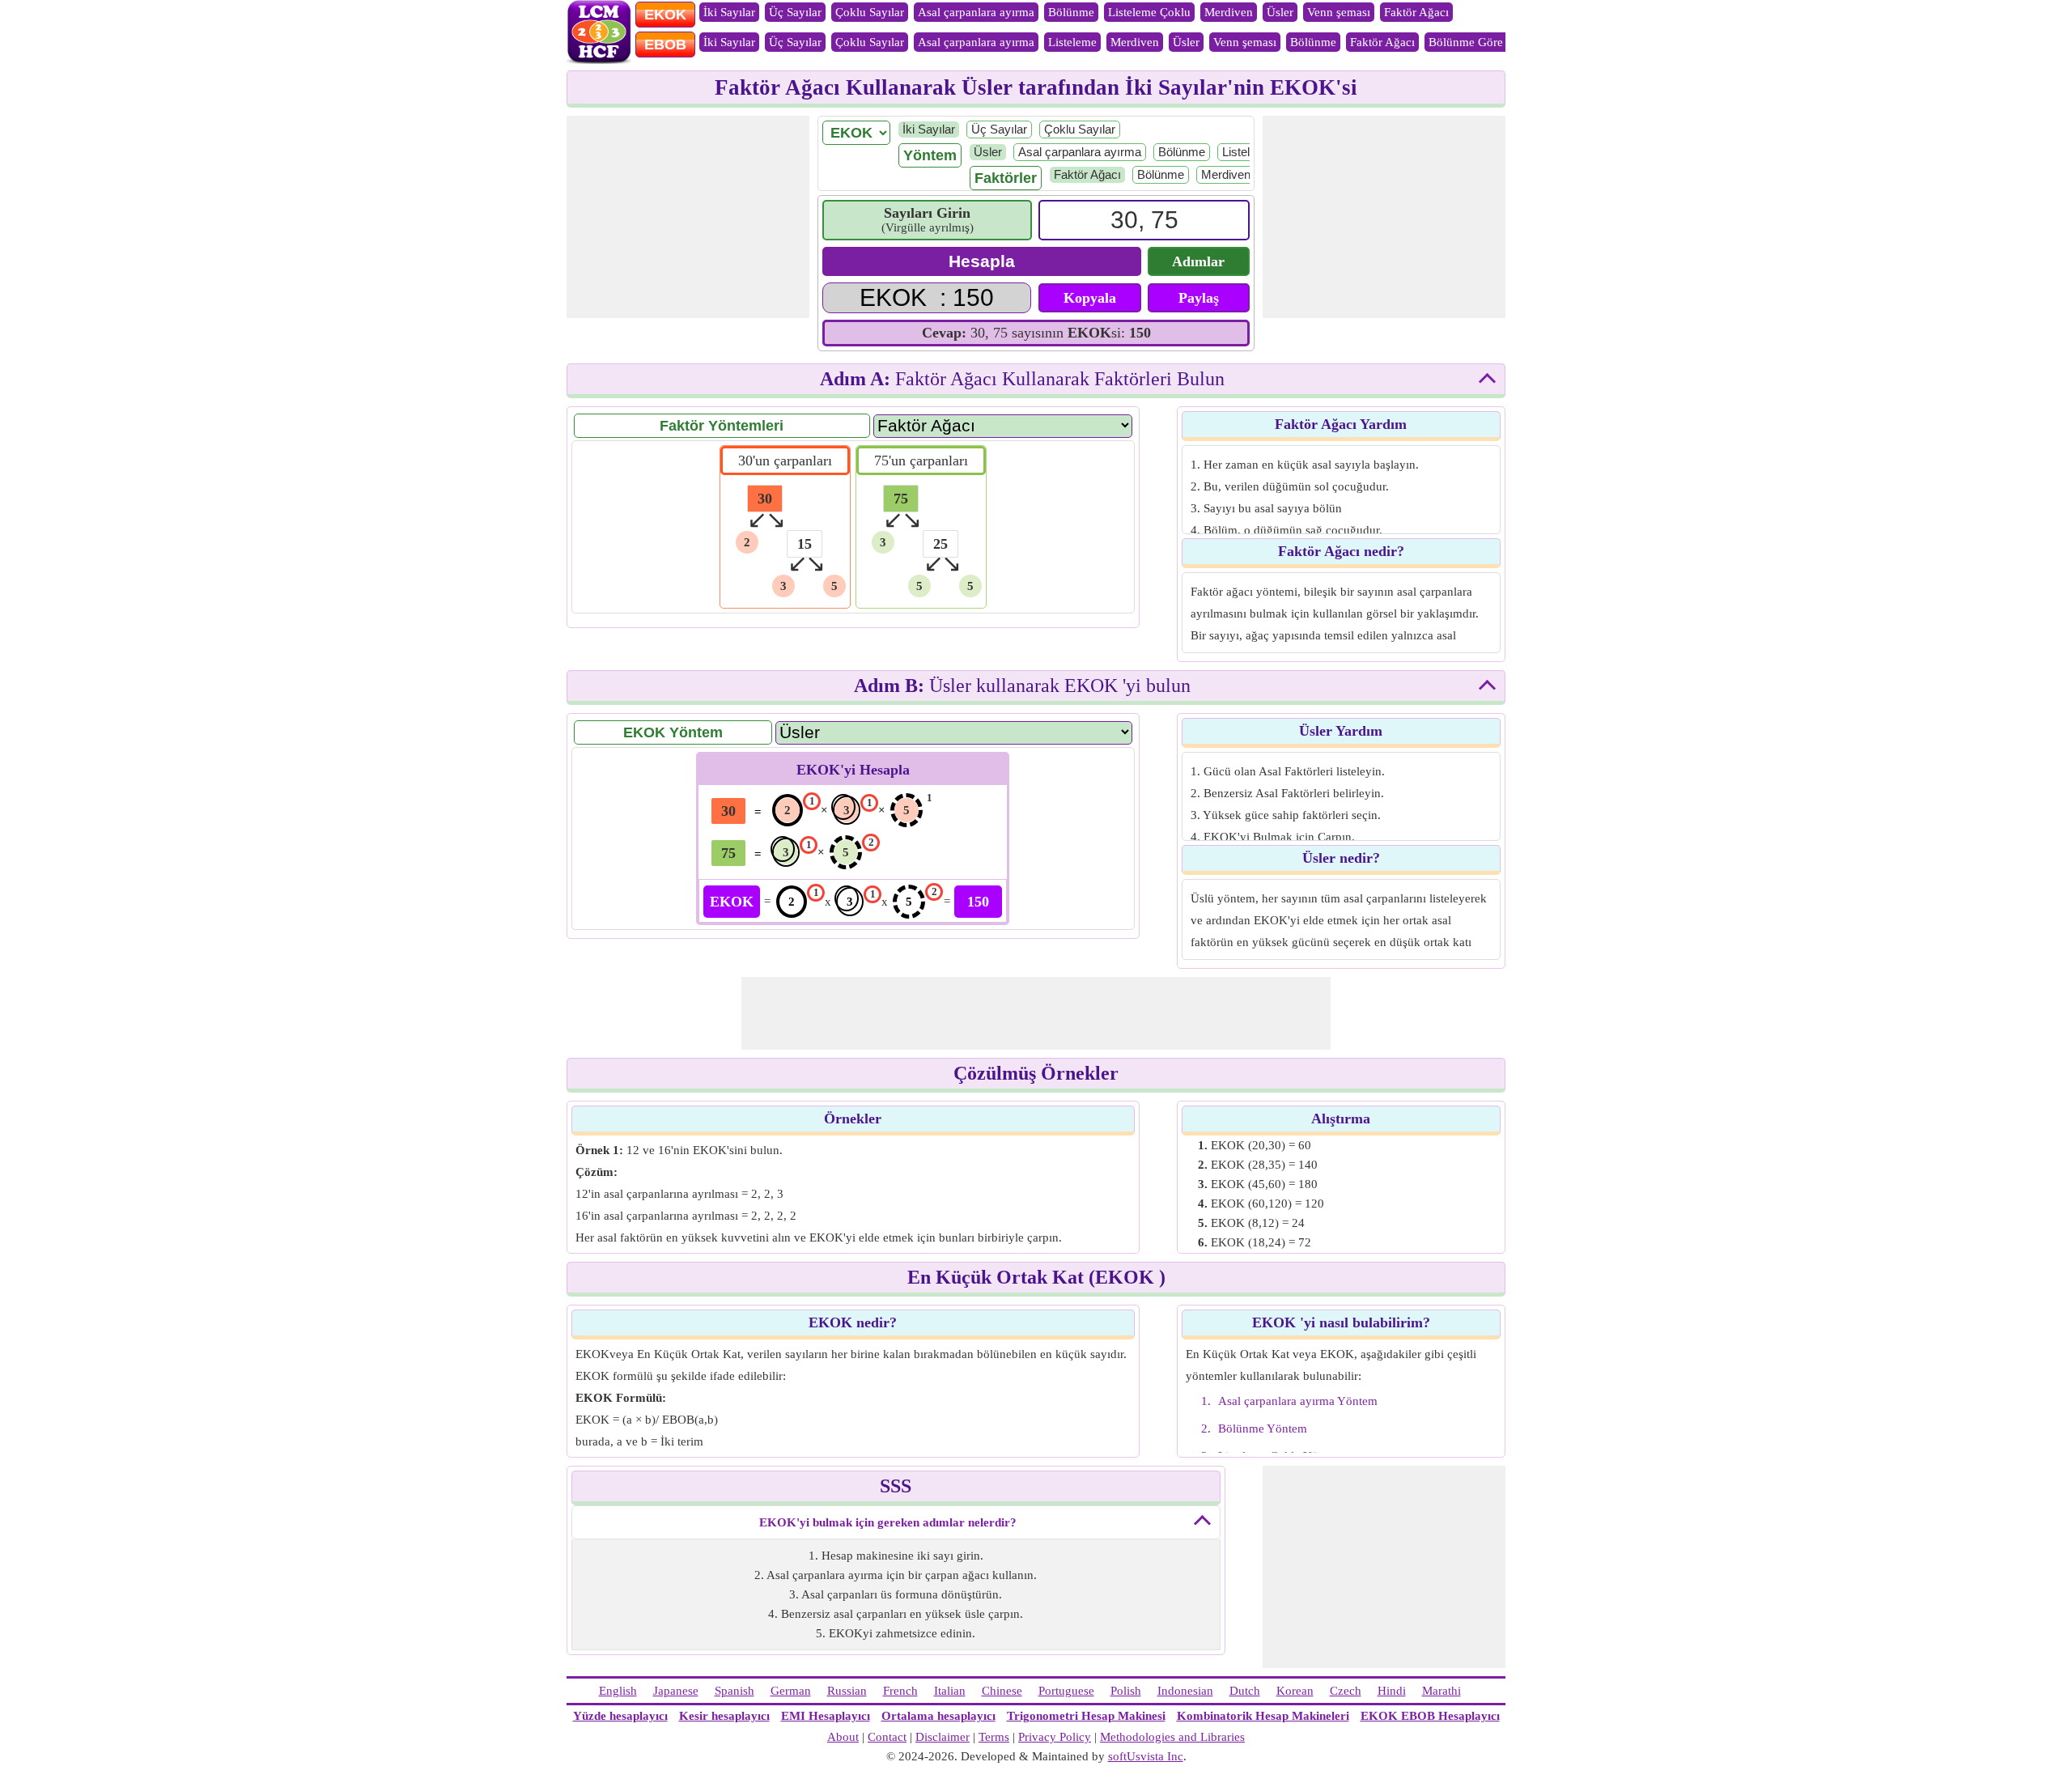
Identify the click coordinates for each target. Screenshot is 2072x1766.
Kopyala (1090, 298)
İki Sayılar (729, 12)
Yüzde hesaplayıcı (620, 1716)
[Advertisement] (688, 217)
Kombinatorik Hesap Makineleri (1263, 1716)
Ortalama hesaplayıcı (938, 1716)
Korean (1295, 1691)
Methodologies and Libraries (1172, 1737)
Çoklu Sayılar (870, 12)
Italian (950, 1691)
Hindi (1392, 1691)
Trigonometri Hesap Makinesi (1086, 1716)
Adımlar (1198, 261)
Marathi (1441, 1691)
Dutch (1245, 1691)
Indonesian (1185, 1691)
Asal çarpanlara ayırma (976, 12)
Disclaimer (943, 1737)
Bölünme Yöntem (1263, 1429)
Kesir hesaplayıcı (724, 1716)
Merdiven (1229, 12)
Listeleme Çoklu (1149, 12)
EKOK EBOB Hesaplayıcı (1430, 1716)
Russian (847, 1691)
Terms (994, 1737)
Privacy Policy (1055, 1737)
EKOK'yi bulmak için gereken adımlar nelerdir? (888, 1522)
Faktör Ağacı (1416, 12)
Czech (1346, 1691)
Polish (1126, 1691)
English (618, 1691)
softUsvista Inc (1146, 1756)
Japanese (676, 1691)
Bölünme (1071, 12)
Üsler (1280, 12)
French (900, 1691)
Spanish (735, 1691)
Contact (887, 1737)
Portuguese (1066, 1691)
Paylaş (1199, 298)
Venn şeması (1339, 12)
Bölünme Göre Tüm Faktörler (1503, 42)
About (843, 1737)
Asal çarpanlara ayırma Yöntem (1298, 1401)
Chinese (1002, 1691)
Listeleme (1072, 42)
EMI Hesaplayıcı (826, 1716)
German (791, 1691)
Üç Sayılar (795, 12)
